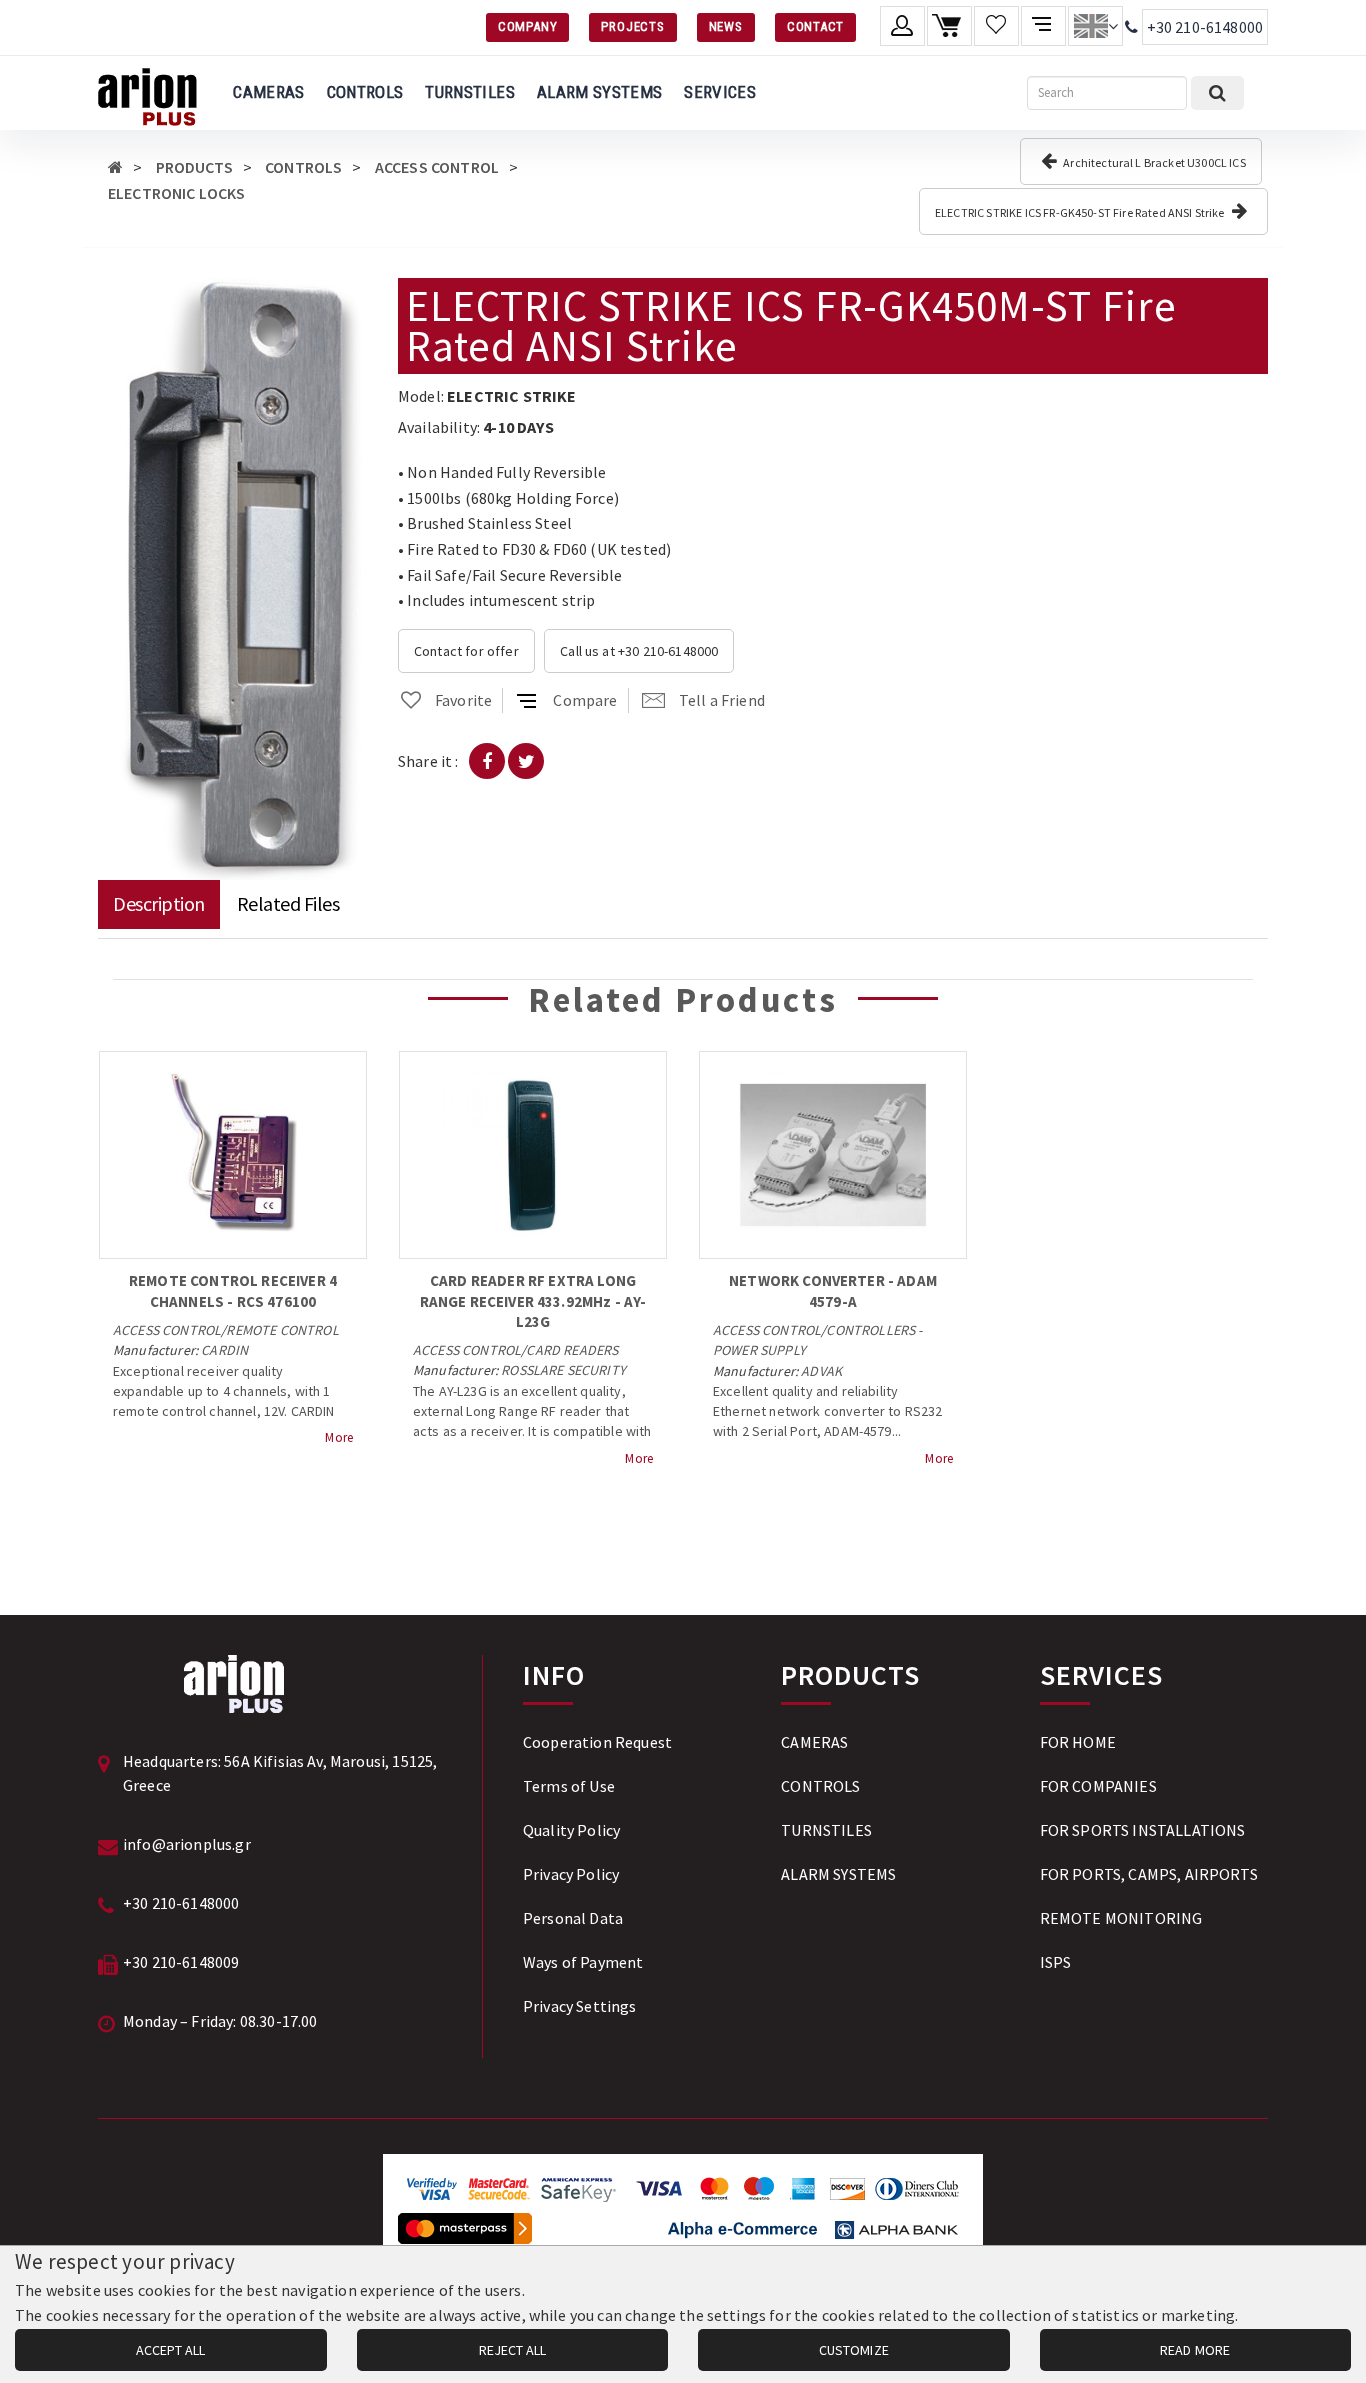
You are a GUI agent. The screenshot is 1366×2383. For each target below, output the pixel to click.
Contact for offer (466, 651)
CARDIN (224, 1350)
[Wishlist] (996, 26)
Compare (585, 700)
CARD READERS (572, 1350)
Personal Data (573, 1918)
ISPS (1056, 1962)
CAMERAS (268, 92)
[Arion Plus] (147, 93)
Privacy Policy (571, 1874)
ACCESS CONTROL (437, 167)
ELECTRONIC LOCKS (177, 193)
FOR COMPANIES (1098, 1786)
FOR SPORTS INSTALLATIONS (1143, 1830)
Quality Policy (571, 1830)
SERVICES (720, 92)
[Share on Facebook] (487, 761)
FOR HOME (1078, 1742)
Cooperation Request (597, 1742)
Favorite (463, 700)
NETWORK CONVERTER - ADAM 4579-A (833, 1290)
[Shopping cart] (949, 26)
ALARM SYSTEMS (599, 92)
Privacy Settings (580, 2006)
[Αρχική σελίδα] (115, 167)
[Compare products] (1043, 26)
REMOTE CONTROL (282, 1330)
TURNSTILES (469, 92)
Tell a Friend (722, 700)
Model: (421, 396)
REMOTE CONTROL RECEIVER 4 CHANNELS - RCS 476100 (233, 1290)
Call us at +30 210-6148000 (639, 651)
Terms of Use (569, 1786)
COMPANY (527, 26)
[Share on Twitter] (526, 761)
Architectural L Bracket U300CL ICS (1153, 162)
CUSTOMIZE (854, 2350)
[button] (350, 296)
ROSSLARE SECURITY (563, 1370)
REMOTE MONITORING (1121, 1918)
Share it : (428, 761)
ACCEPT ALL (170, 2350)
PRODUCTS (194, 167)
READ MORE (1195, 2350)
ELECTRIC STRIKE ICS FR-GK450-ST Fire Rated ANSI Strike (1081, 212)
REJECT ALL (512, 2350)
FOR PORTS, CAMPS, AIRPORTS (1149, 1874)
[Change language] (1095, 26)
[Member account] (902, 26)
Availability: (439, 427)
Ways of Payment (583, 1962)
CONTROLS (365, 92)
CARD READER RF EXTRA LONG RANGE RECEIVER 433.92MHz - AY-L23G (533, 1301)
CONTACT (815, 26)
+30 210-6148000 (1205, 27)
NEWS (726, 26)
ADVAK (821, 1371)
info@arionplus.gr (187, 1844)
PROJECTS (632, 26)
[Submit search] (1217, 93)
